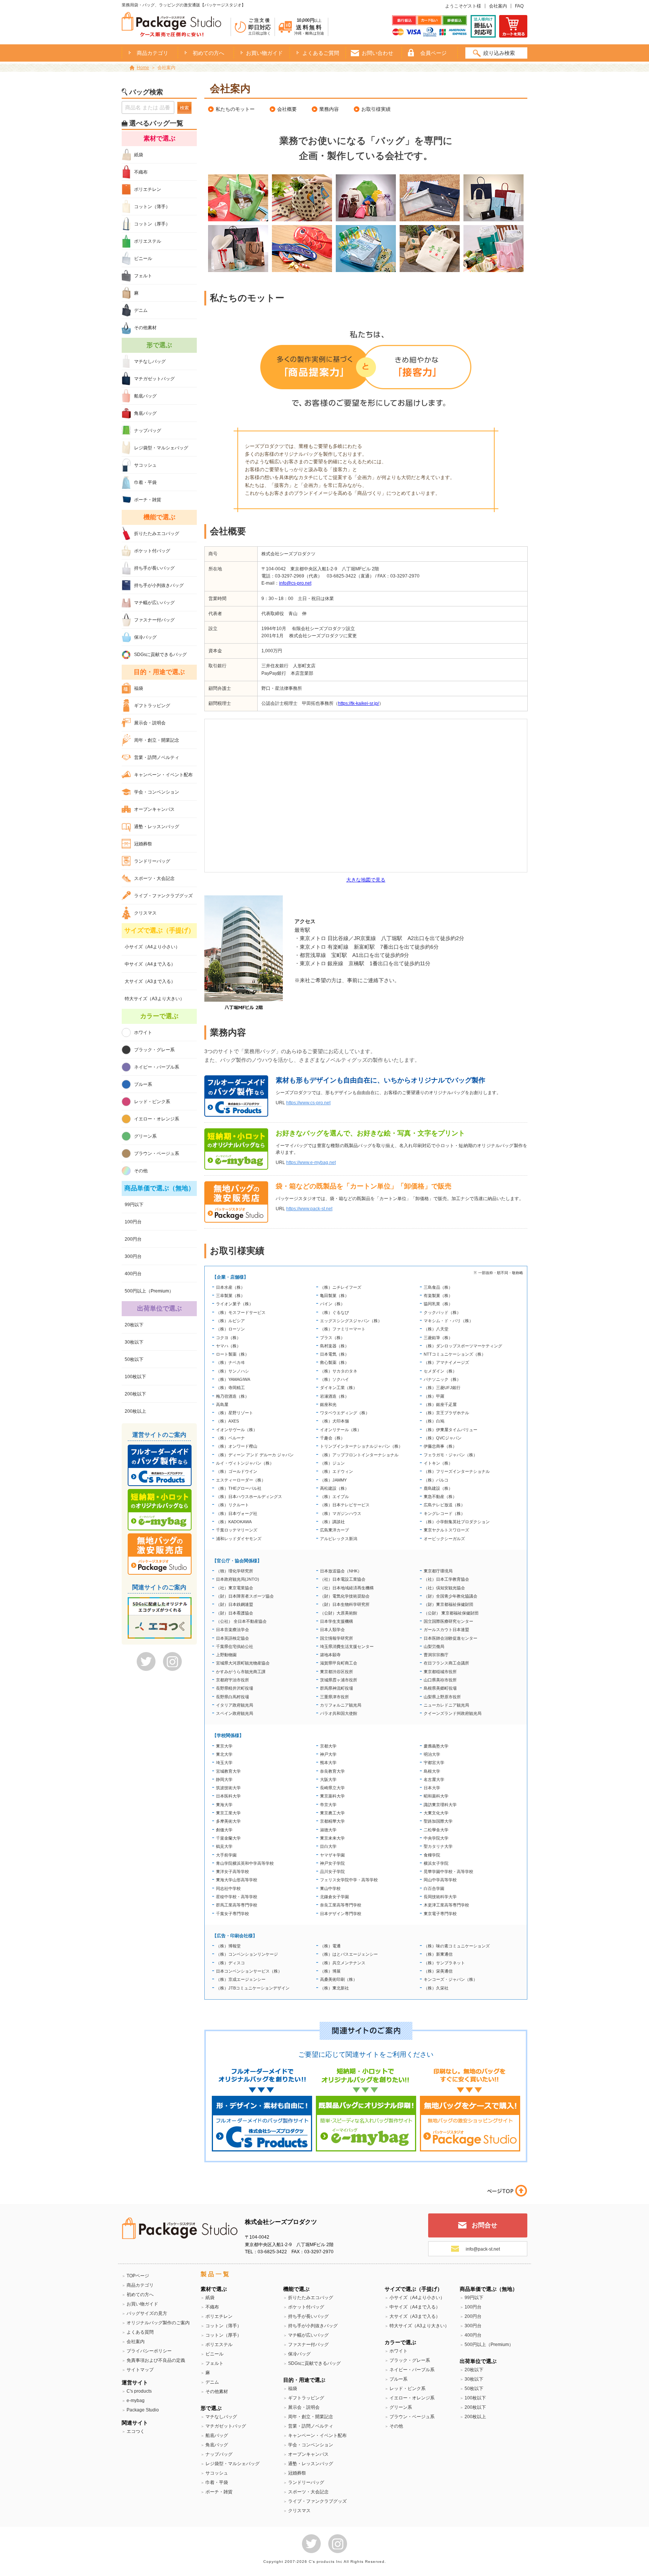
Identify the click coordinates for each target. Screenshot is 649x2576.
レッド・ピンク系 (152, 1102)
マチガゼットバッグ (154, 379)
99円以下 (134, 1205)
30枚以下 (134, 1342)
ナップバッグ (148, 431)
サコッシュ (145, 465)
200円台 (133, 1239)
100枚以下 (135, 1377)
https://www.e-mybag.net (311, 1163)
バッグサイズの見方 (147, 2313)
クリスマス (145, 913)
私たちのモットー (235, 109)
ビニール (143, 259)
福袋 (139, 688)
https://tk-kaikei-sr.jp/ (358, 703)
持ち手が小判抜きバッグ (159, 585)
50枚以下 (134, 1359)
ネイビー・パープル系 (157, 1067)
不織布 (141, 172)
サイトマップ (140, 2370)
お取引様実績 (376, 109)
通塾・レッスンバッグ (157, 827)
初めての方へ (208, 53)
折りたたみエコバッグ (157, 534)
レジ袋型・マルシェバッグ (161, 448)
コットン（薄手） (152, 207)
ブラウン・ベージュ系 (157, 1153)
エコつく (136, 2431)
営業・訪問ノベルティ (157, 757)
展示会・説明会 (150, 723)
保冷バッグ (145, 637)
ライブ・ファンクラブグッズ (163, 896)
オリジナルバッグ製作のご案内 (158, 2323)
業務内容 (329, 109)
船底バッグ (145, 396)
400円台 (133, 1274)
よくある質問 (140, 2332)
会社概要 (287, 109)
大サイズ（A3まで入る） (150, 981)
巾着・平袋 (145, 482)
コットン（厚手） (152, 224)
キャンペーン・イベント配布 (163, 775)
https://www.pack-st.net (309, 1209)
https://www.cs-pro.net (308, 1103)
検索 (184, 108)
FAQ (519, 6)
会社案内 (498, 6)
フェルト (143, 276)
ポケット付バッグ (152, 551)
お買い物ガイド (264, 53)
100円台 (133, 1222)
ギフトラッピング (152, 706)
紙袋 (139, 155)
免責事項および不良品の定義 (156, 2360)
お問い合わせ (377, 53)
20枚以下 (134, 1325)
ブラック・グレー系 (154, 1050)
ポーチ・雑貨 (148, 500)
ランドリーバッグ (152, 861)
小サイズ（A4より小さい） (152, 947)
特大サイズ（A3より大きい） (155, 999)
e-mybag (136, 2401)
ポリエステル (148, 241)
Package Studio (143, 2410)
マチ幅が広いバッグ (154, 603)
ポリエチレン (148, 189)
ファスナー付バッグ (154, 620)
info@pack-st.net (483, 2249)
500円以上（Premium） (149, 1291)
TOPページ (138, 2276)
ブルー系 (143, 1084)
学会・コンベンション (157, 792)
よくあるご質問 (321, 53)
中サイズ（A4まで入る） (150, 964)
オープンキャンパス (154, 809)
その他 (141, 1171)
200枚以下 (135, 1394)
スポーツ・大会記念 (154, 878)
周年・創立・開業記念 (157, 740)
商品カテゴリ (140, 2285)
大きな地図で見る (366, 880)
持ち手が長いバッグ (154, 568)
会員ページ (433, 53)
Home (143, 68)
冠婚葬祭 (143, 844)
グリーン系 (145, 1136)
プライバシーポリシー (149, 2351)
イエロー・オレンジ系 (157, 1119)
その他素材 (145, 328)
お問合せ (484, 2225)
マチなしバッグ (150, 361)
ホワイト (143, 1033)
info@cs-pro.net (295, 583)
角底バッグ (145, 413)
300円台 (133, 1256)
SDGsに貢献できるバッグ (160, 655)
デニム (141, 310)
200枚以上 (135, 1411)
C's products (139, 2391)
